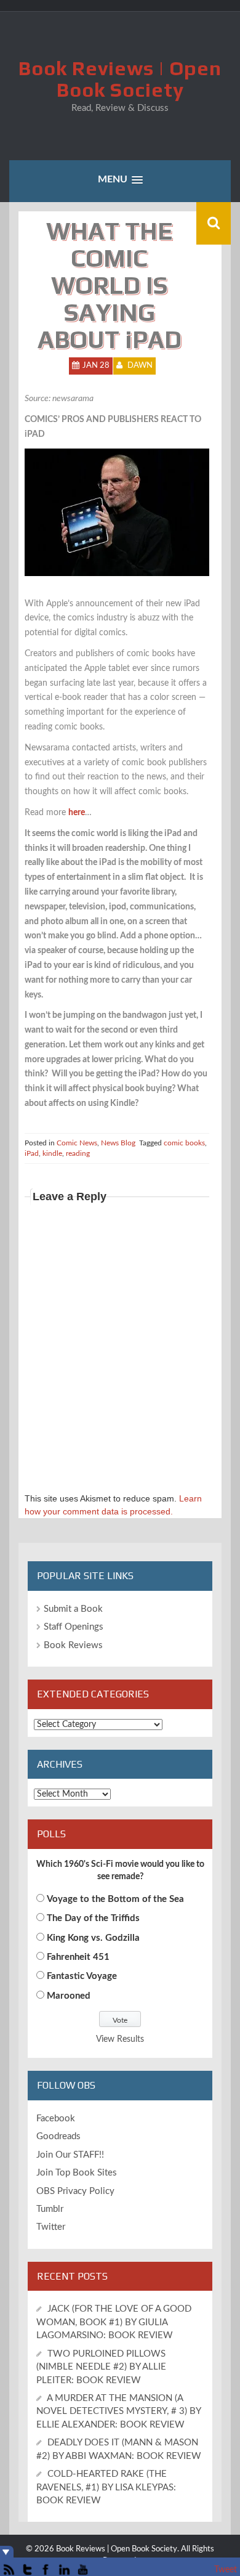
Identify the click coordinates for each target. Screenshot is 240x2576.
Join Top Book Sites (77, 2173)
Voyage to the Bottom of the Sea (115, 1899)
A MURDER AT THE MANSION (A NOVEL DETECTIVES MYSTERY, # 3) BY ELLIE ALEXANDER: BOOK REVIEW (118, 2411)
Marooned (69, 1996)
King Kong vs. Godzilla (93, 1938)
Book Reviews (73, 1645)
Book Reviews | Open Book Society (120, 79)
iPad (32, 1153)
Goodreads (58, 2136)
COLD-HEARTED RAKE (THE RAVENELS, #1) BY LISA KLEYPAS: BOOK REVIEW (106, 2487)
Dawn (140, 366)
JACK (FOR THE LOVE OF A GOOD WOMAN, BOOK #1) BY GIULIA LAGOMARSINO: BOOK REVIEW (114, 2322)
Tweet (226, 2570)
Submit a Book (73, 1609)
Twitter (51, 2227)
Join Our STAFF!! (70, 2155)
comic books (184, 1143)
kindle (52, 1153)
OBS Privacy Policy (75, 2191)
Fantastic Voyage (82, 1976)
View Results (120, 2039)
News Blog (118, 1143)
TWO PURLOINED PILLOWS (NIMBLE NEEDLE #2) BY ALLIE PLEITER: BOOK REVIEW (101, 2367)
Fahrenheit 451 (78, 1957)
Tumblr (50, 2209)
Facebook (56, 2119)
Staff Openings (74, 1627)
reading (78, 1153)
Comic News (77, 1143)
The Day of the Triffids (93, 1918)
